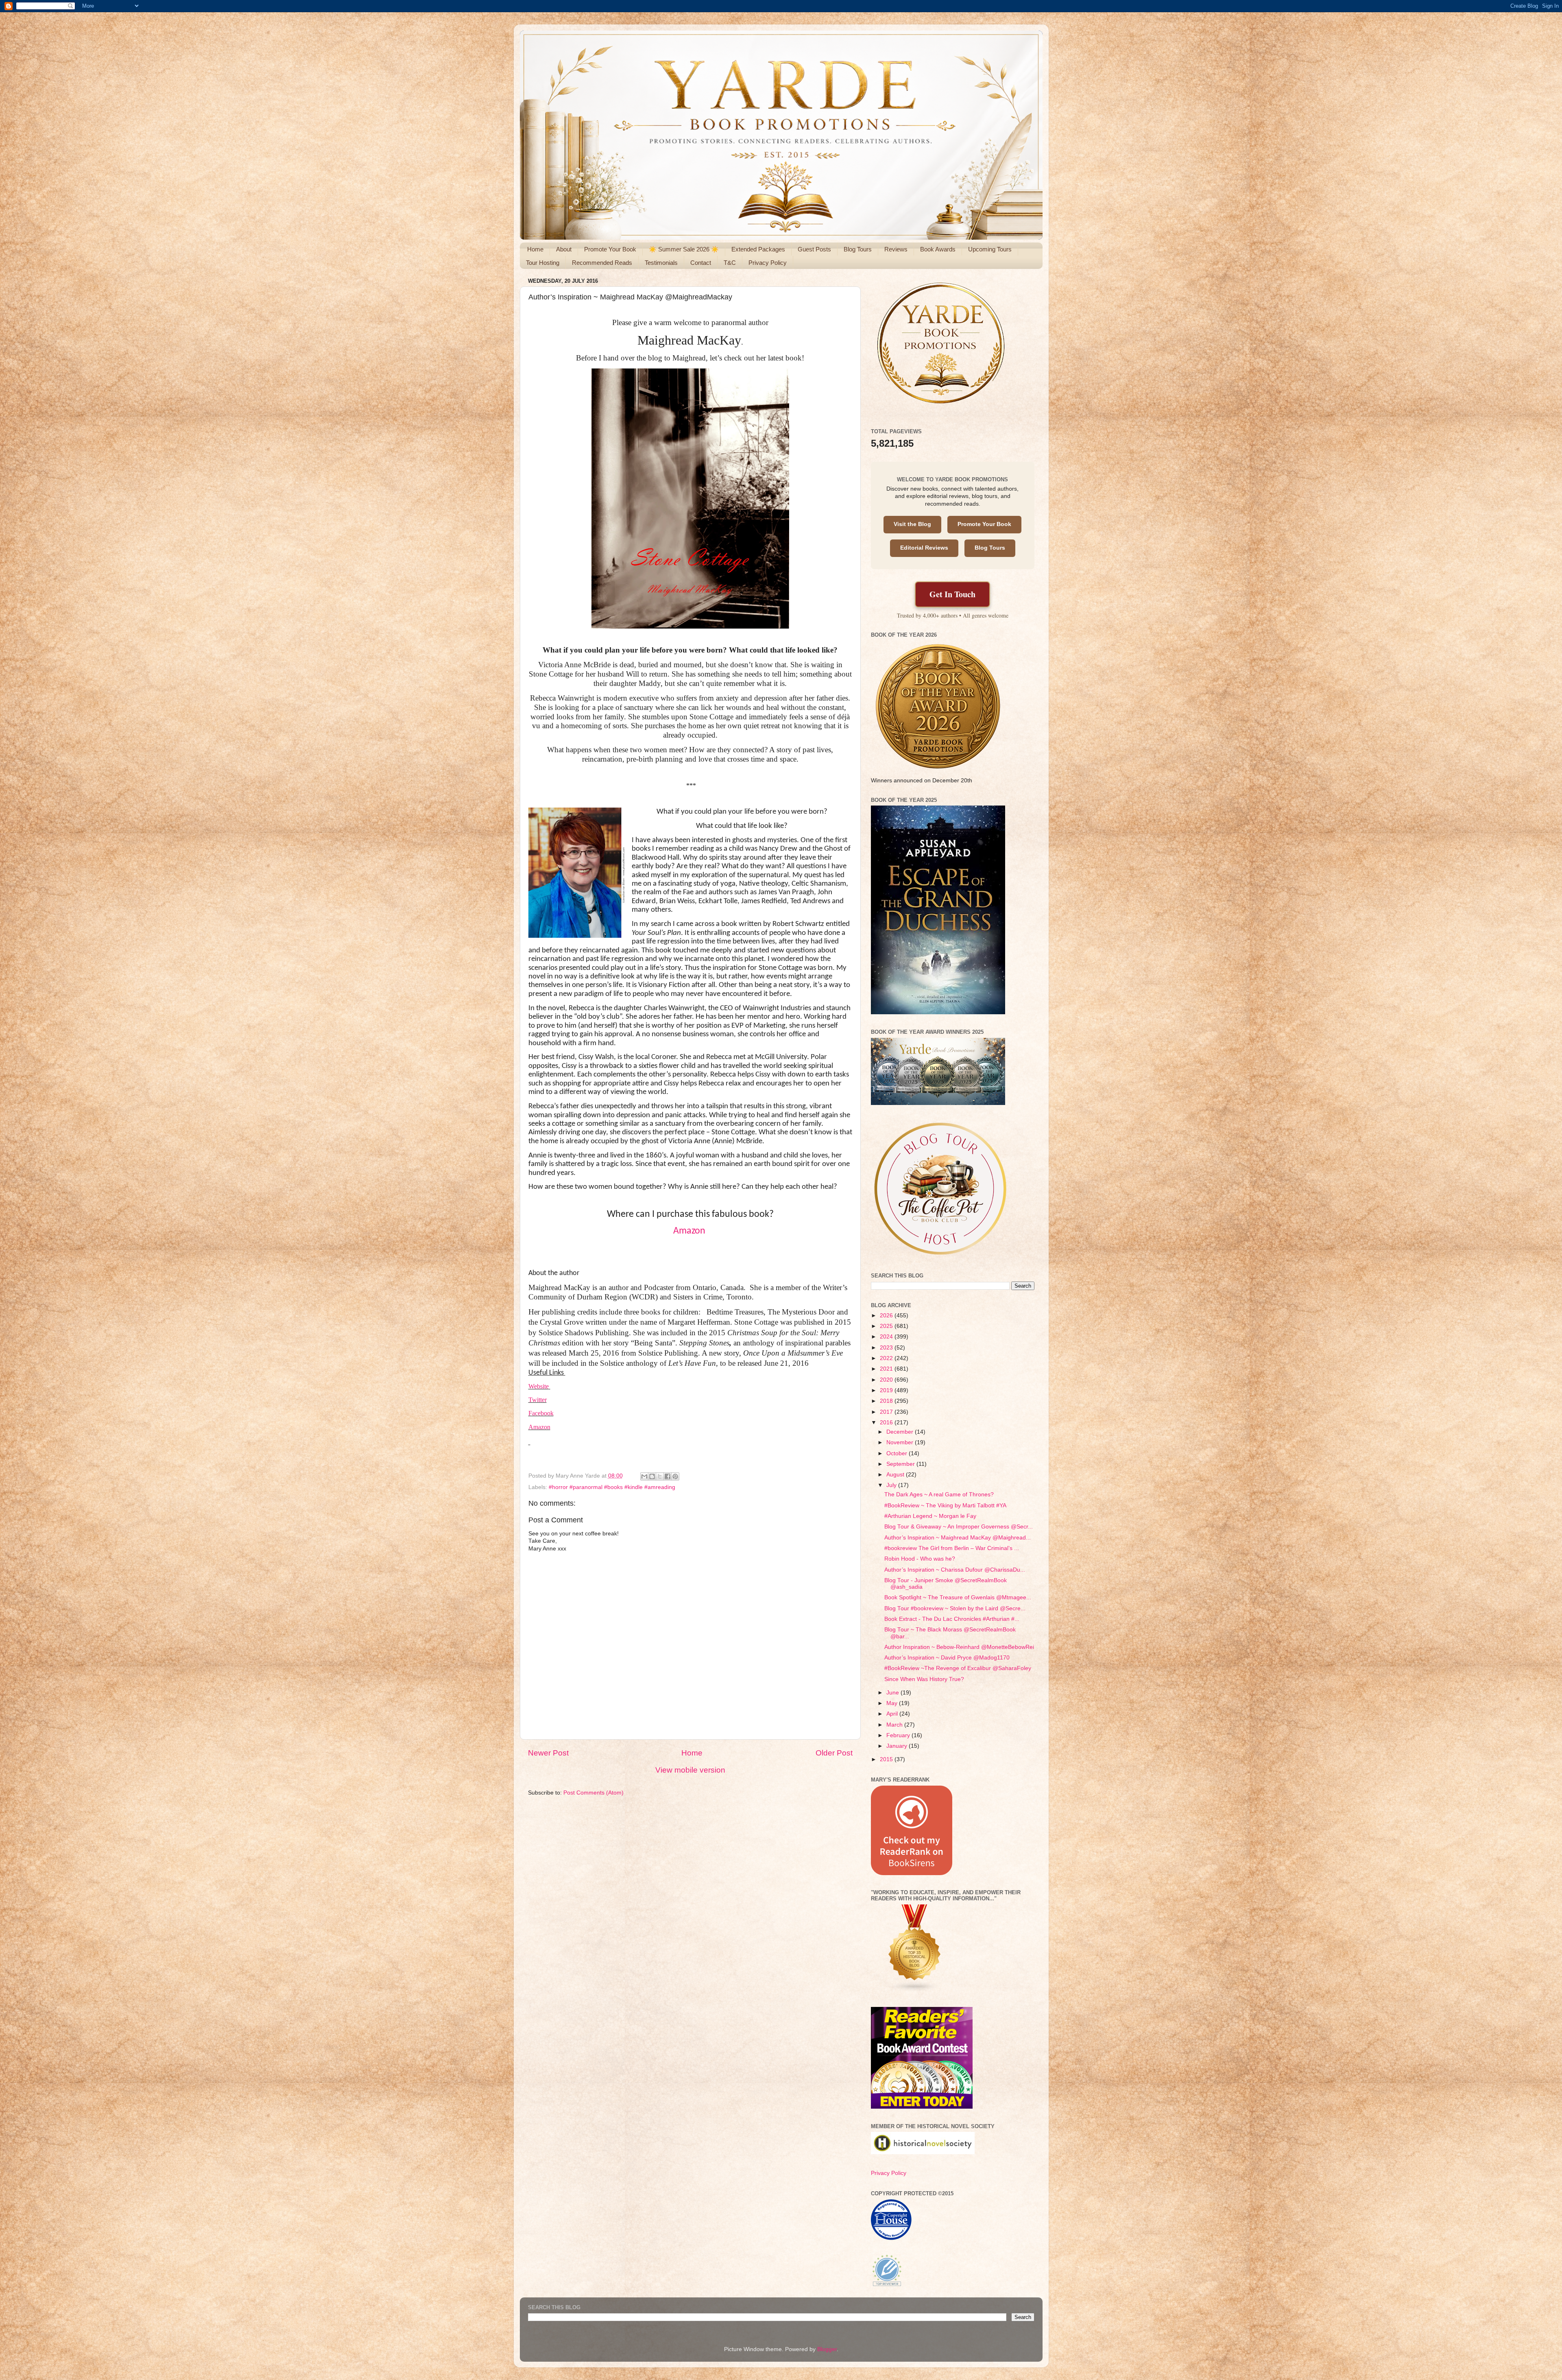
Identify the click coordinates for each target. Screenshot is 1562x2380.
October (898, 1453)
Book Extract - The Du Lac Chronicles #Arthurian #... (952, 1619)
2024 (887, 1337)
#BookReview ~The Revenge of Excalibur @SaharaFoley (958, 1668)
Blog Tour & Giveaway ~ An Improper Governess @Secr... (959, 1527)
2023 (887, 1348)
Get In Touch (952, 594)
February (899, 1735)
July (892, 1485)
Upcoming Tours (990, 249)
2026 (887, 1316)
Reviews (896, 249)
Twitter (538, 1400)
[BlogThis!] (652, 1476)
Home (535, 249)
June (893, 1693)
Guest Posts (814, 249)
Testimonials (661, 263)
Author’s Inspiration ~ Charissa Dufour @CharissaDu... (955, 1570)
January (898, 1746)
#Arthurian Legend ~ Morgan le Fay (930, 1516)
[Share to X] (660, 1476)
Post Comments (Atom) (593, 1793)
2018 (887, 1401)
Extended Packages (758, 249)
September (901, 1464)
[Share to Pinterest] (675, 1476)
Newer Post (548, 1753)
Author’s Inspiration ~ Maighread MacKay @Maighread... (958, 1538)
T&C (730, 263)
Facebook (541, 1413)
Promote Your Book (610, 249)
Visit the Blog (912, 524)
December (901, 1432)
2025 (887, 1326)
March (895, 1725)
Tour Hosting (543, 263)
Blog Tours (858, 249)
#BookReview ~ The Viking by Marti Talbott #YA (945, 1506)
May (893, 1703)
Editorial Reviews (924, 548)
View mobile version (690, 1770)
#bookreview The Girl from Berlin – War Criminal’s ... (952, 1548)
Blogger (827, 2349)
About (564, 249)
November (901, 1442)
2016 (887, 1423)
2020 (887, 1380)
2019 (887, 1390)
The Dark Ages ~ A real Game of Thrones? (939, 1495)
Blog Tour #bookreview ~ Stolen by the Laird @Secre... (955, 1608)
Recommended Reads (602, 263)
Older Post (834, 1753)
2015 (887, 1759)
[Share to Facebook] (668, 1476)
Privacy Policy (768, 263)
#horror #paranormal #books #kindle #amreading (612, 1487)
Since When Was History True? (924, 1679)
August (896, 1475)
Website (539, 1386)
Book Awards (938, 249)
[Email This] (644, 1476)
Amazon (690, 1231)
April (893, 1714)
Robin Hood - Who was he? (920, 1559)
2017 (887, 1412)
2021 (887, 1369)
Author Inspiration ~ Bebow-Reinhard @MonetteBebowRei (959, 1647)
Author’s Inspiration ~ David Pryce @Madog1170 (947, 1658)
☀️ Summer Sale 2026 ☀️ (684, 249)
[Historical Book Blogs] (915, 1990)
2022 (887, 1358)
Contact (701, 263)
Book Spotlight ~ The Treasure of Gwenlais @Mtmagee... (958, 1597)
